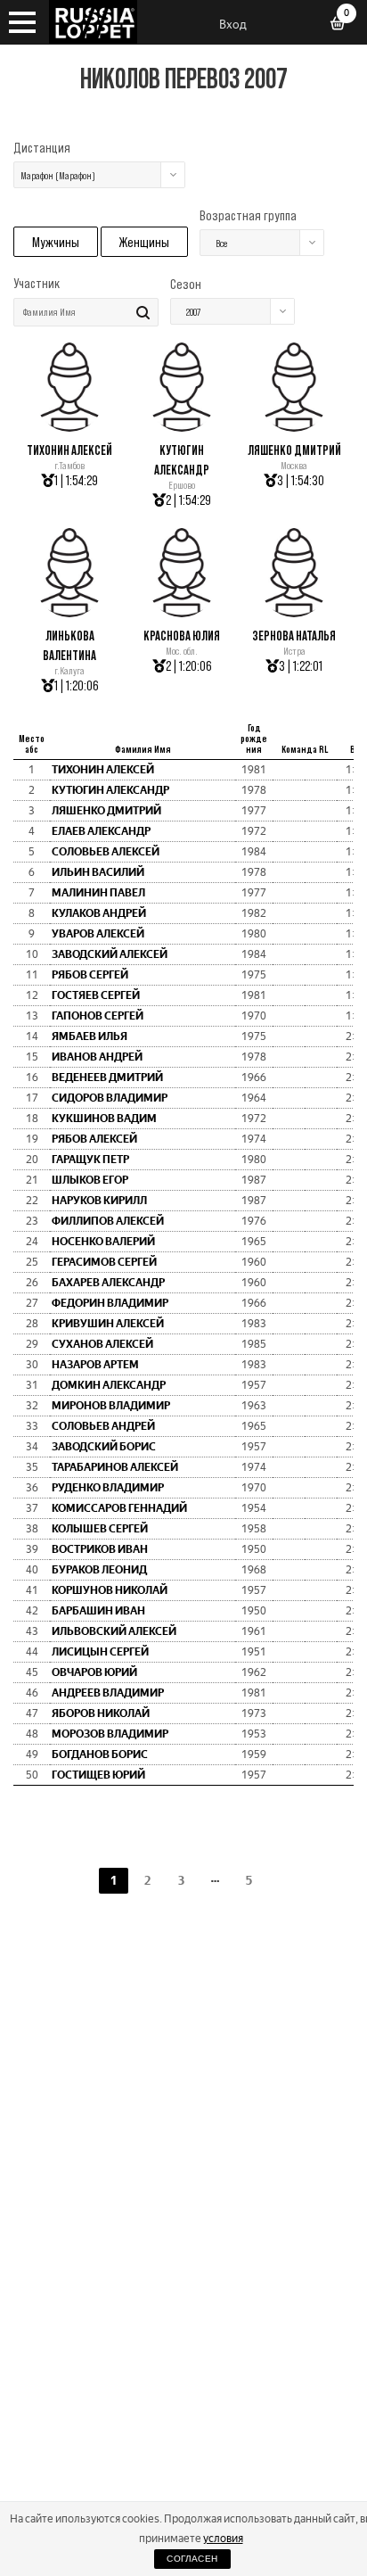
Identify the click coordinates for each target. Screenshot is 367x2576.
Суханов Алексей (102, 1344)
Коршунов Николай (110, 1590)
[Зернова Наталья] (294, 612)
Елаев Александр (101, 831)
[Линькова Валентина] (69, 612)
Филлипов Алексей (108, 1221)
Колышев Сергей (100, 1529)
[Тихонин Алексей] (69, 427)
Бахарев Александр (108, 1283)
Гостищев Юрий (98, 1775)
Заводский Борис (104, 1447)
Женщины (144, 242)
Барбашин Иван (98, 1611)
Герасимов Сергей (104, 1262)
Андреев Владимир (108, 1693)
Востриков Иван (100, 1549)
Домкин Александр (109, 1385)
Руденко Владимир (108, 1488)
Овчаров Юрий (94, 1672)
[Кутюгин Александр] (182, 427)
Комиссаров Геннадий (119, 1508)
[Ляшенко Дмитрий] (294, 427)
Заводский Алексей (110, 954)
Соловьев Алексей (106, 852)
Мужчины (56, 242)
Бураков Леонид (99, 1570)
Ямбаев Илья (90, 1036)
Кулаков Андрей (99, 913)
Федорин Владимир (110, 1303)
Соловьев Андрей (103, 1426)
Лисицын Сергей (100, 1652)
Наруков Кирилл (99, 1201)
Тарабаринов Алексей (115, 1467)
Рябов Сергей (90, 975)
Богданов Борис (100, 1754)
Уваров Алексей (98, 934)
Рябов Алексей (94, 1139)
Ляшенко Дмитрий (294, 450)
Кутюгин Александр (110, 790)
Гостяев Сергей (96, 995)
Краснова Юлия (182, 636)
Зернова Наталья (294, 636)
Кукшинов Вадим (104, 1119)
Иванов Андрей (97, 1057)
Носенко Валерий (103, 1242)
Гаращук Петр (90, 1160)
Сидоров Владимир (110, 1098)
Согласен (192, 2559)
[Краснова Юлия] (182, 612)
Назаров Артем (95, 1365)
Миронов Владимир (111, 1406)
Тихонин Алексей (69, 450)
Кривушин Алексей (108, 1324)
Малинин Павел (98, 893)
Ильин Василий (98, 872)
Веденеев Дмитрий (107, 1077)
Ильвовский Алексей (114, 1631)
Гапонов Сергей (98, 1016)
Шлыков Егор (90, 1180)
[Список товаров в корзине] (344, 25)
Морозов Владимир (110, 1734)
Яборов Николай (101, 1713)
